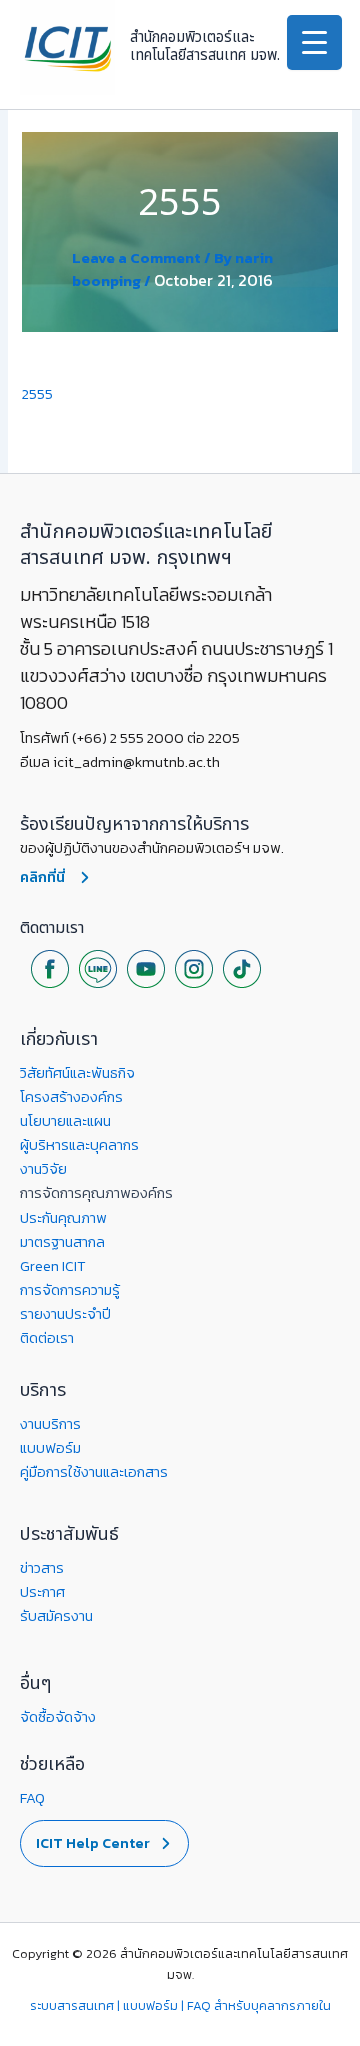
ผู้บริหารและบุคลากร (79, 1145)
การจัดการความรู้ (70, 1290)
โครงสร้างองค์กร (71, 1097)
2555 (37, 394)
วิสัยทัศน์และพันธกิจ (77, 1073)
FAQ (32, 1798)
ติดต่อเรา (47, 1338)
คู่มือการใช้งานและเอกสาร (94, 1472)
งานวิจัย (43, 1169)
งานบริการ (50, 1424)
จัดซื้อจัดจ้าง (58, 1717)
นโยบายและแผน (65, 1121)
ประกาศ (42, 1592)
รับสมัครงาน (56, 1616)
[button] (104, 1843)
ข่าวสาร (42, 1568)
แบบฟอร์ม (50, 1448)
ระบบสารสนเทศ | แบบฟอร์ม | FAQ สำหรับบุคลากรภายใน (180, 2005)
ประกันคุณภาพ (63, 1218)
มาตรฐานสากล (62, 1242)
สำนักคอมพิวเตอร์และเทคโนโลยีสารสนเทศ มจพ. (205, 46)
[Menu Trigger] (314, 42)
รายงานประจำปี (65, 1314)
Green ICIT (53, 1266)
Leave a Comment (136, 258)
